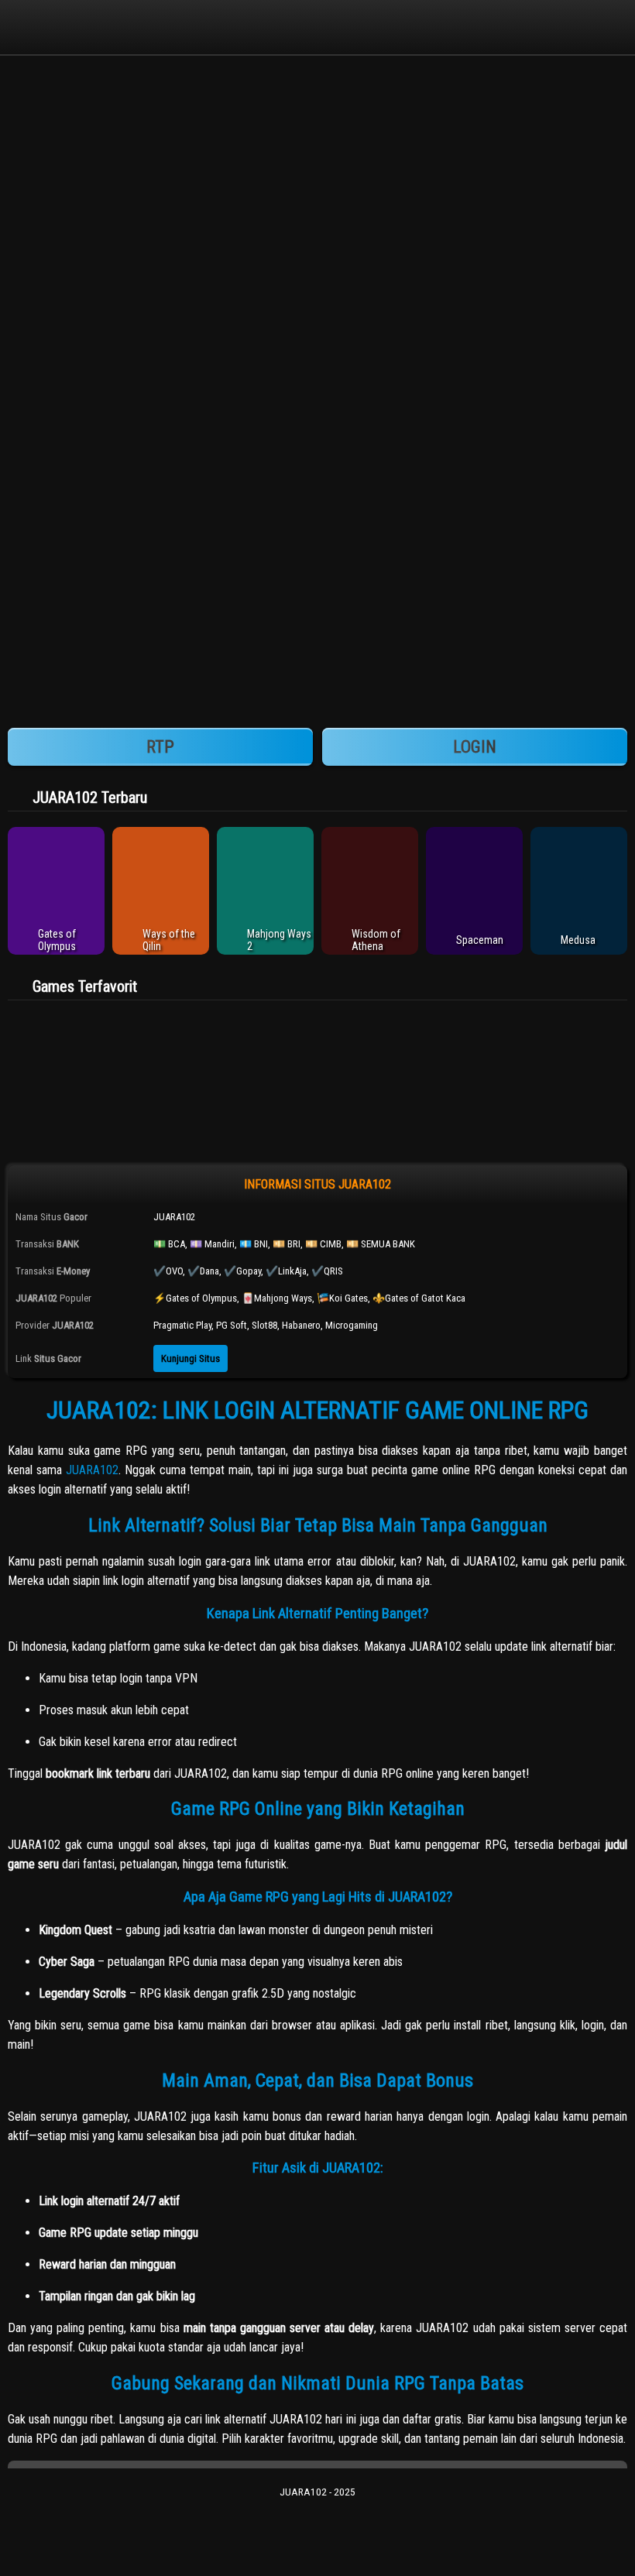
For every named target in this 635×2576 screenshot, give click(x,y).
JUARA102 (92, 1470)
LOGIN (475, 747)
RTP (160, 747)
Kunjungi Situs (190, 1358)
